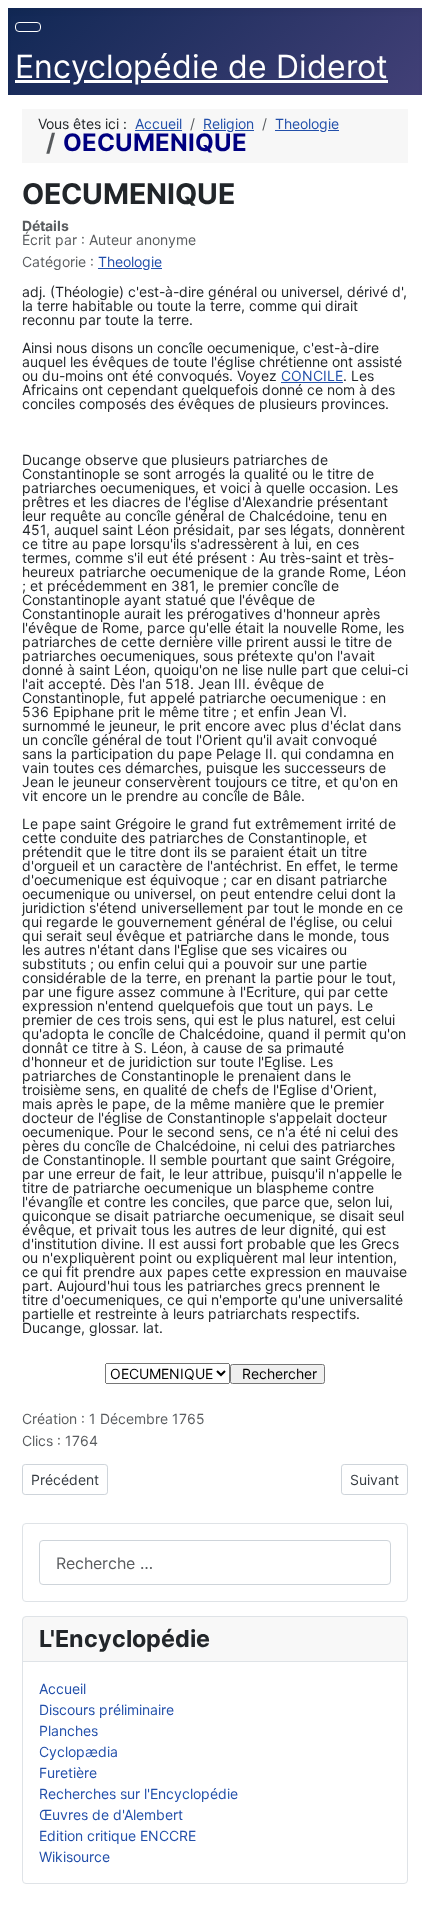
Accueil (62, 1688)
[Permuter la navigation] (28, 27)
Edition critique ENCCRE (117, 1835)
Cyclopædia (78, 1751)
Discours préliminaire (106, 1709)
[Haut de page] (406, 1898)
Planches (68, 1730)
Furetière (68, 1772)
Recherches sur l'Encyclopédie (138, 1793)
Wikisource (74, 1856)
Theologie (130, 261)
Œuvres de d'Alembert (111, 1814)
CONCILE (312, 375)
